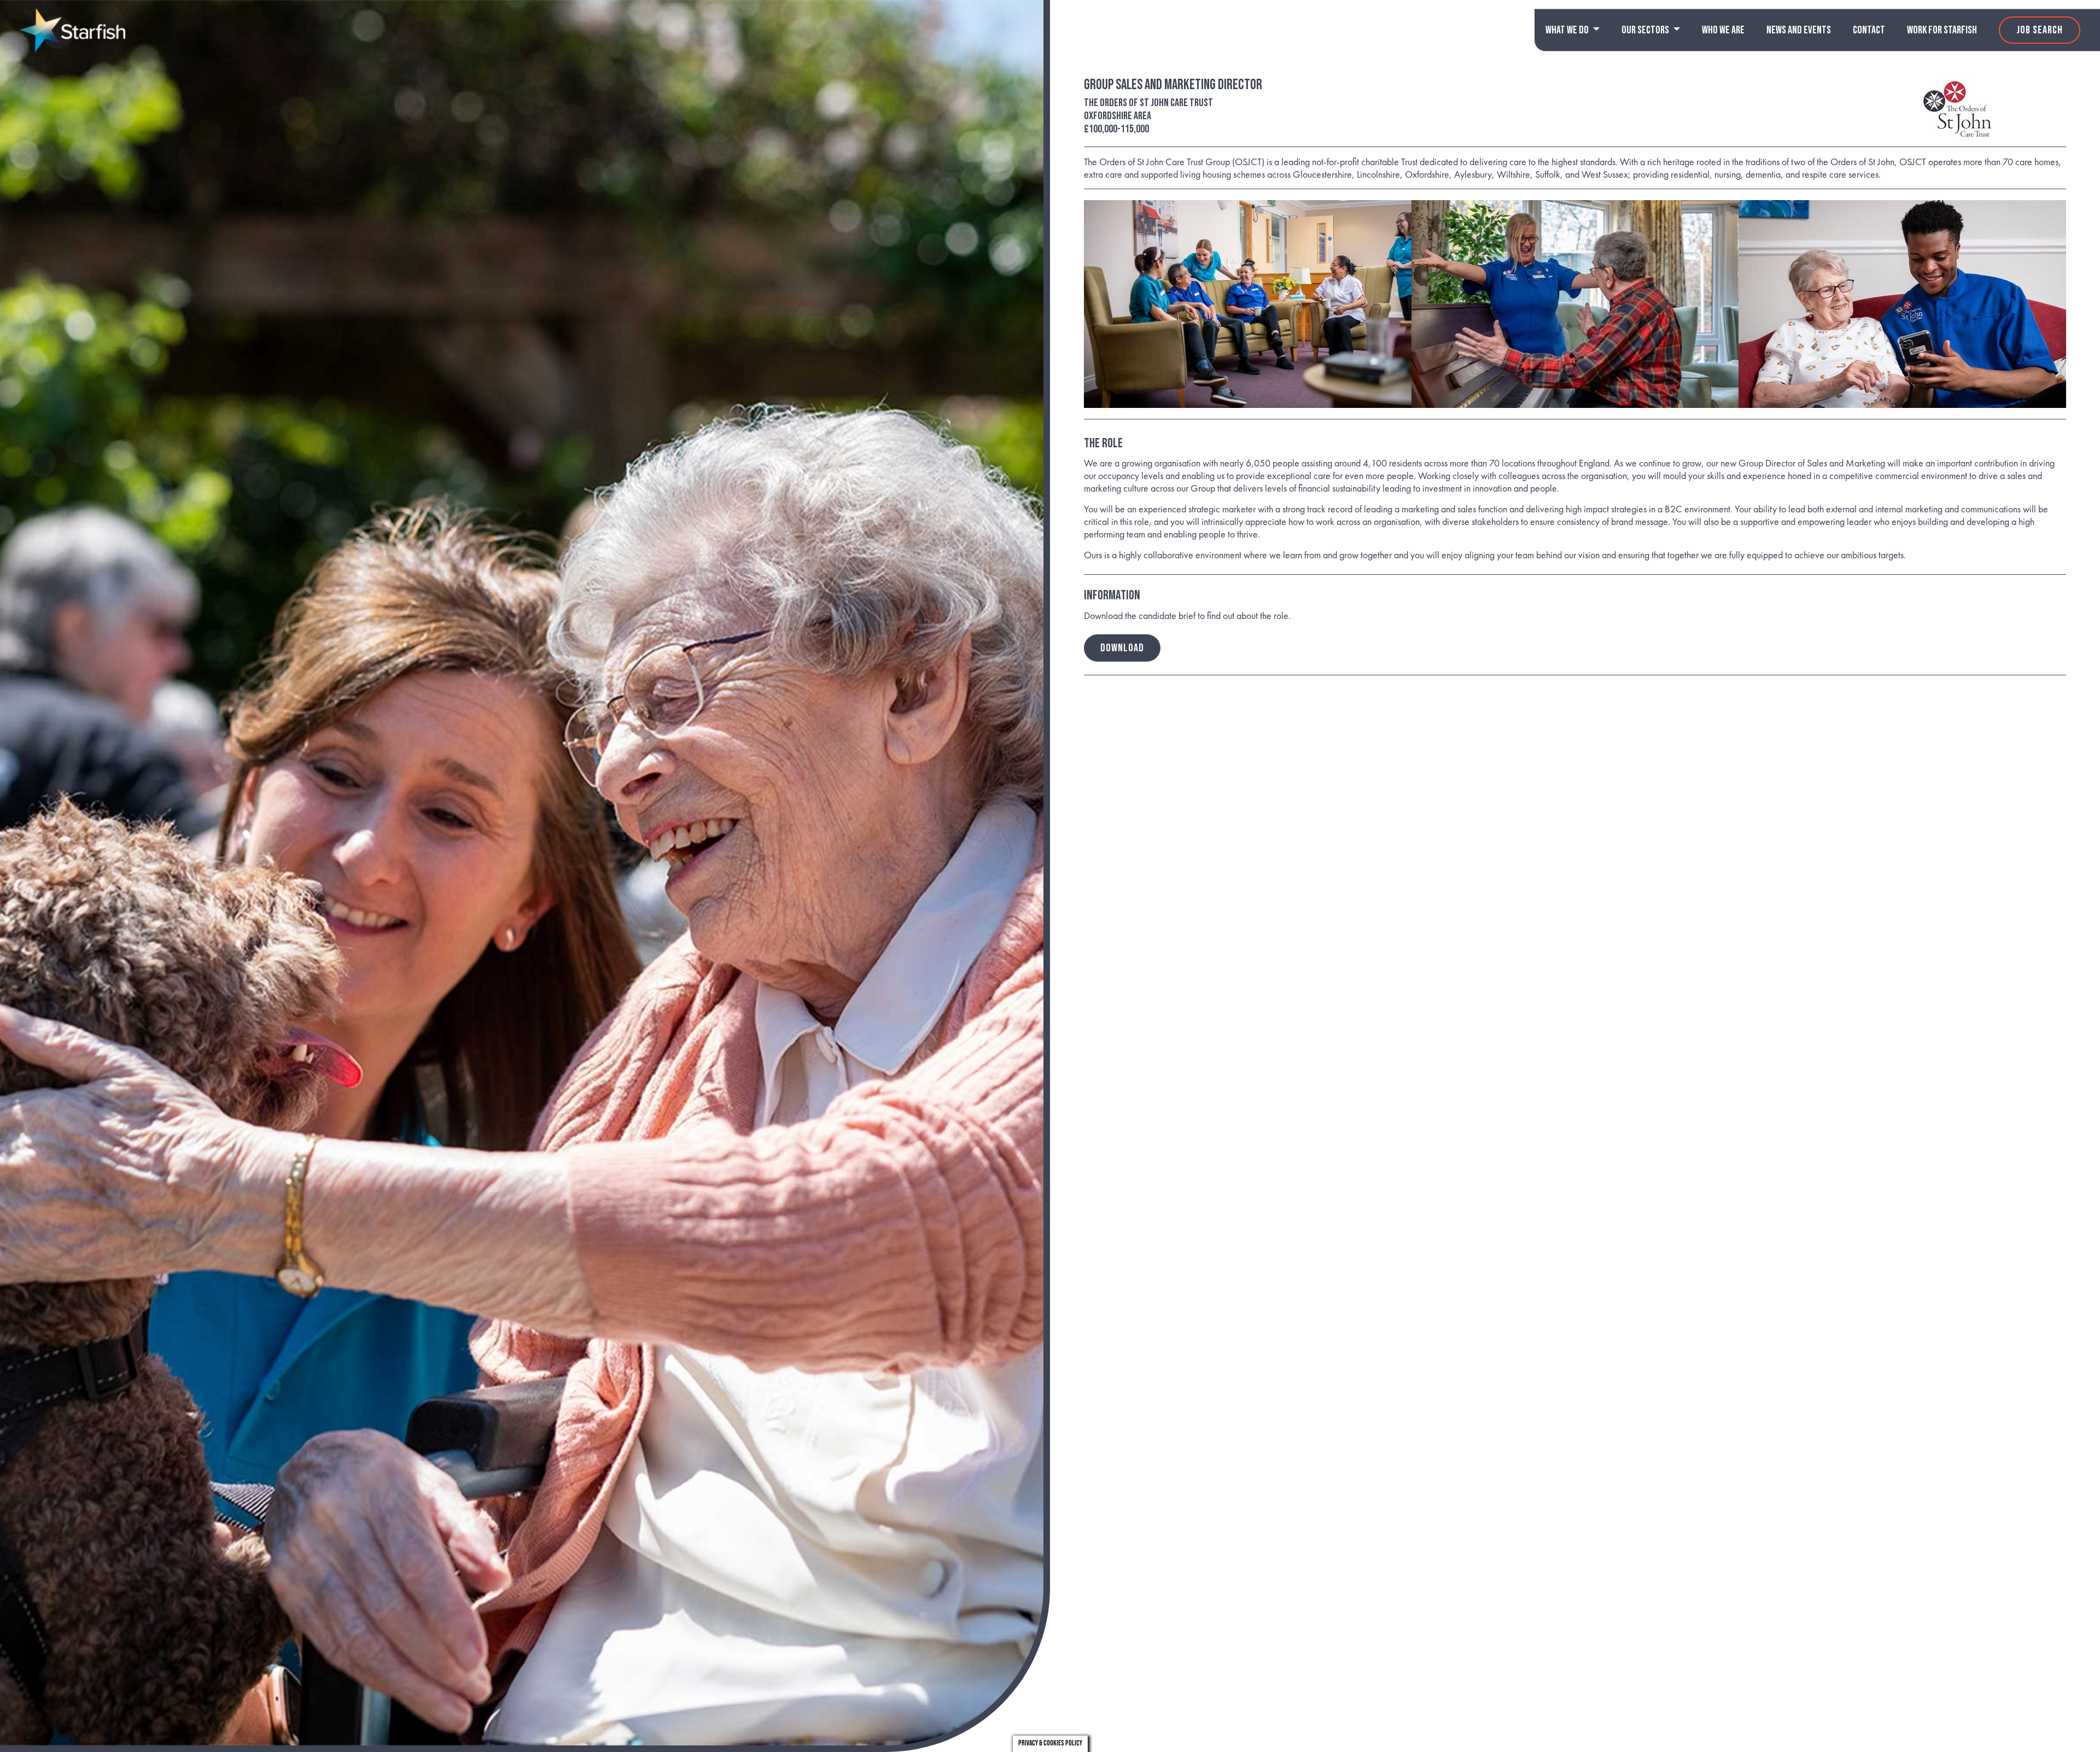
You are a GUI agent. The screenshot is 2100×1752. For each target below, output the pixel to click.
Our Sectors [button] (1646, 30)
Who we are (1723, 30)
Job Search (2040, 30)
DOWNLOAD (1122, 648)
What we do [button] (1568, 30)
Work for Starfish (1942, 30)
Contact (1869, 30)
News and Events (1799, 30)
